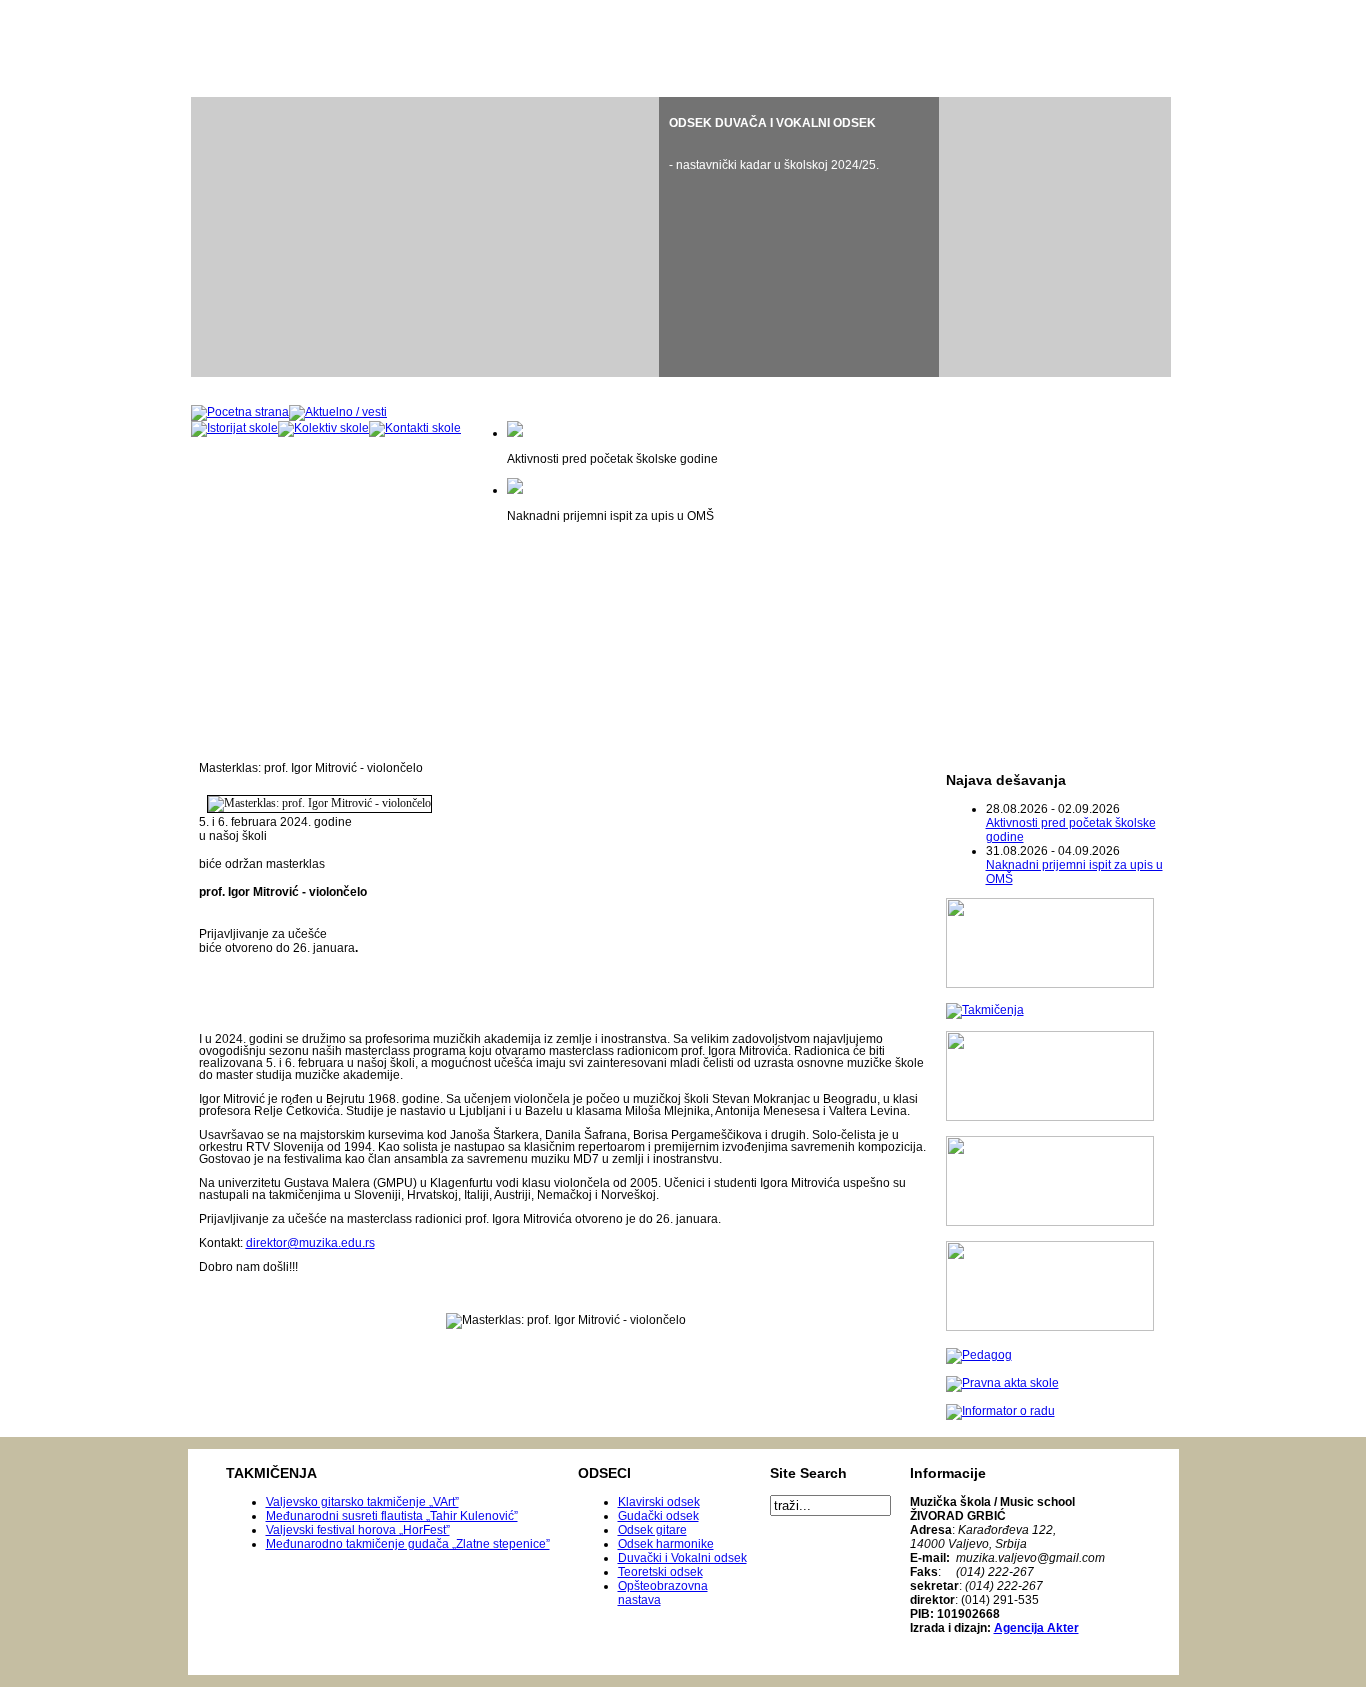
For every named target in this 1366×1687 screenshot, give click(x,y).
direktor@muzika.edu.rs (310, 1243)
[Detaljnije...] (799, 237)
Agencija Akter (1036, 1628)
